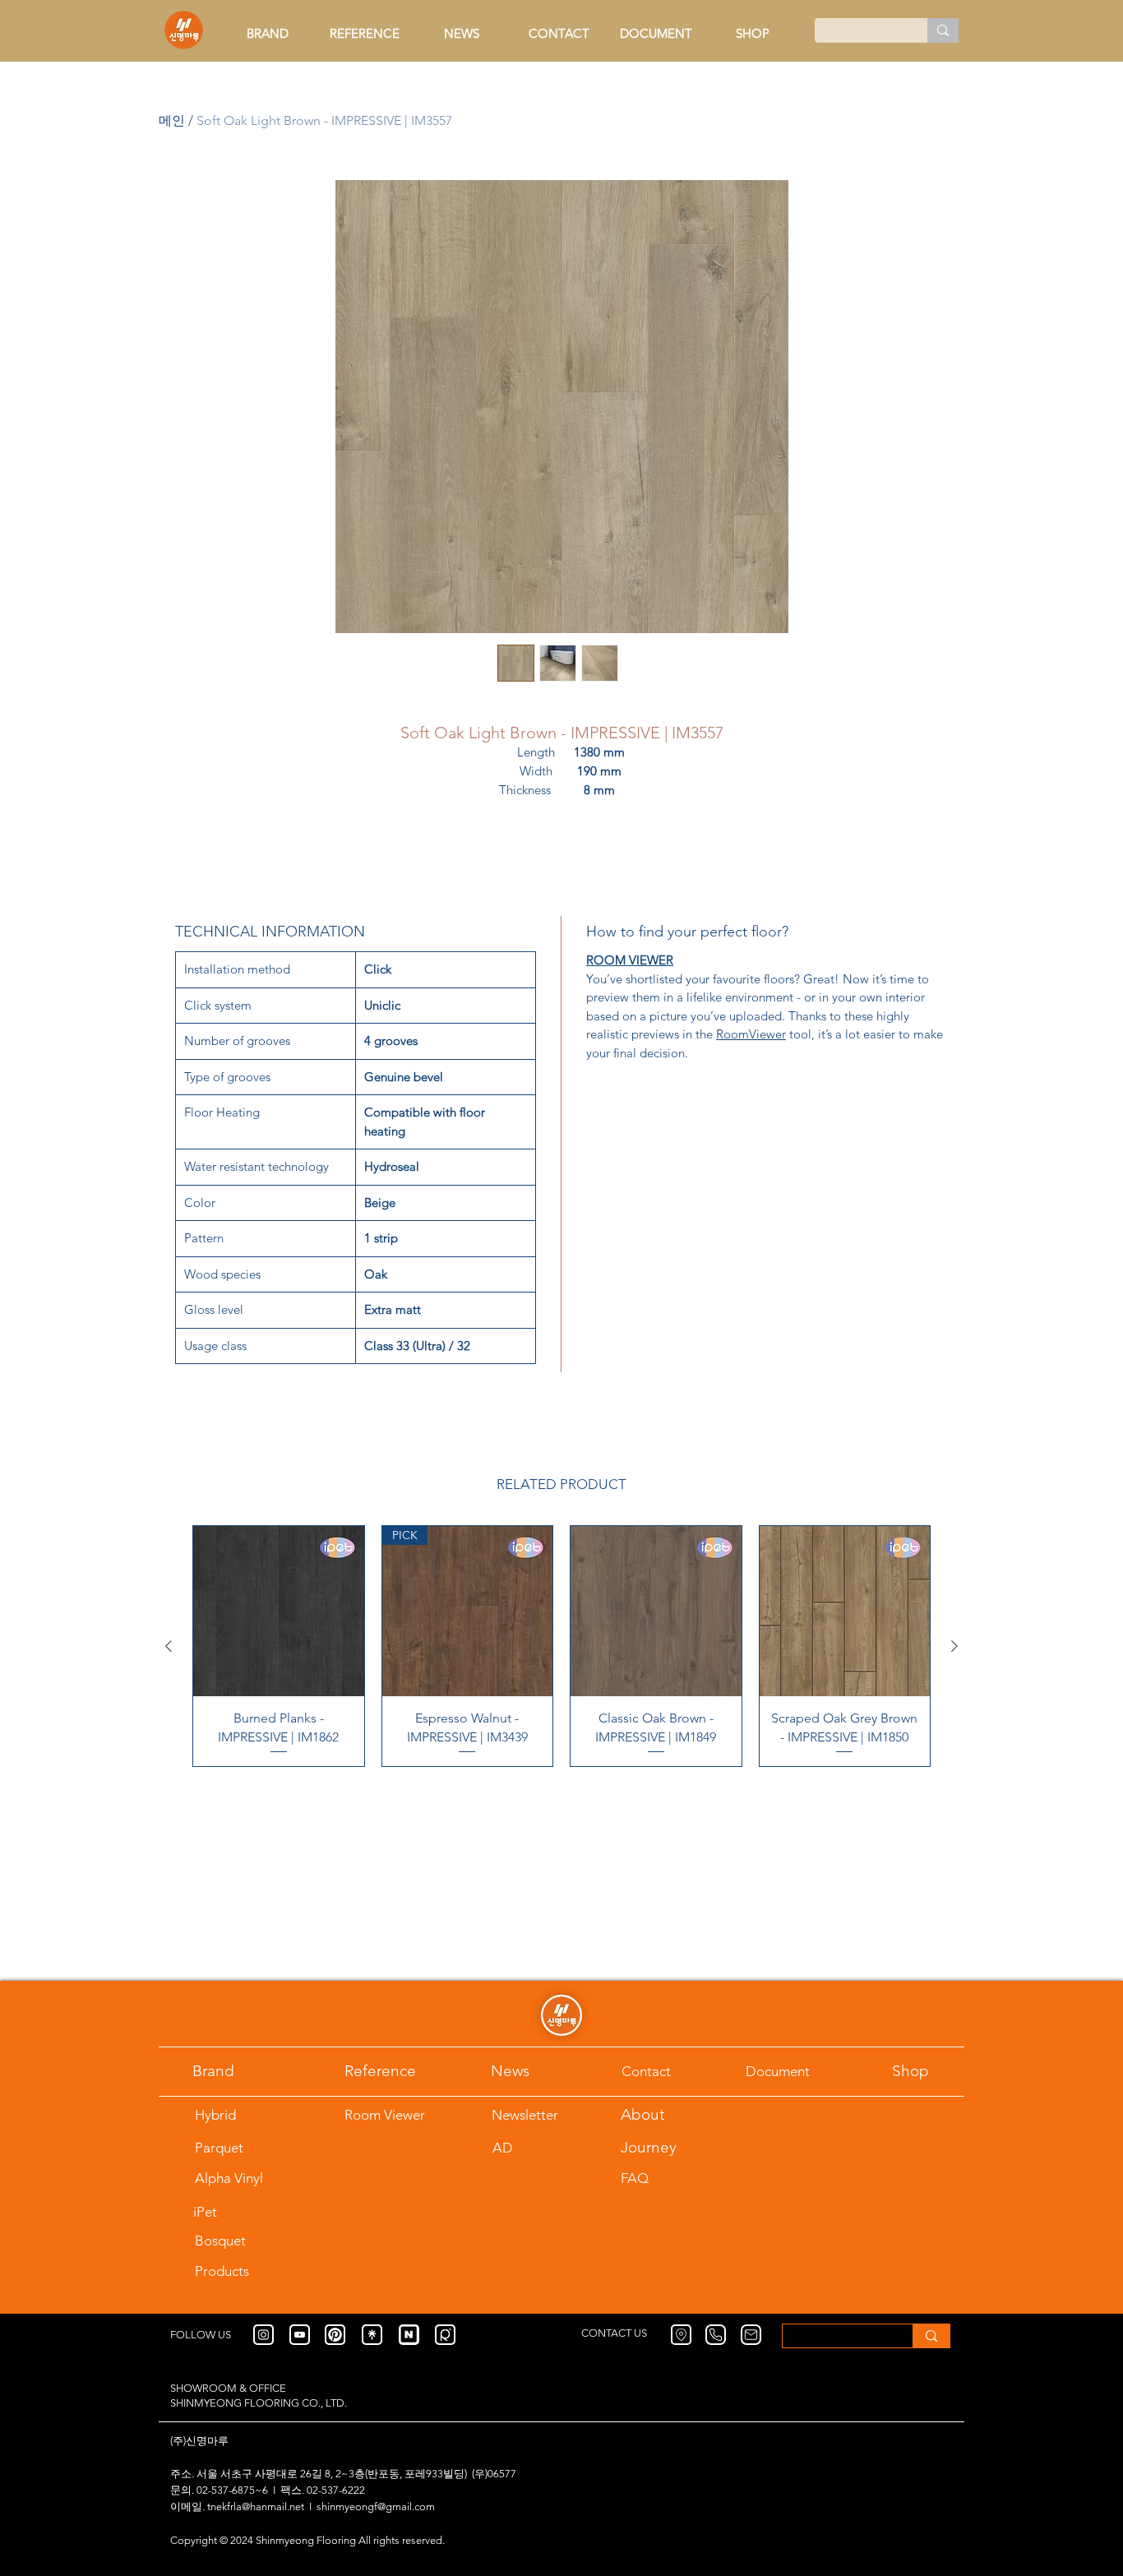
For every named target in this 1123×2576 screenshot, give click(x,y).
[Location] (681, 2335)
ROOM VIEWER (630, 960)
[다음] (954, 1646)
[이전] (169, 1646)
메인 (172, 120)
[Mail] (751, 2335)
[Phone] (716, 2335)
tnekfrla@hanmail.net (256, 2507)
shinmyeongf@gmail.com (376, 2507)
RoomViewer (751, 1034)
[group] (561, 1646)
